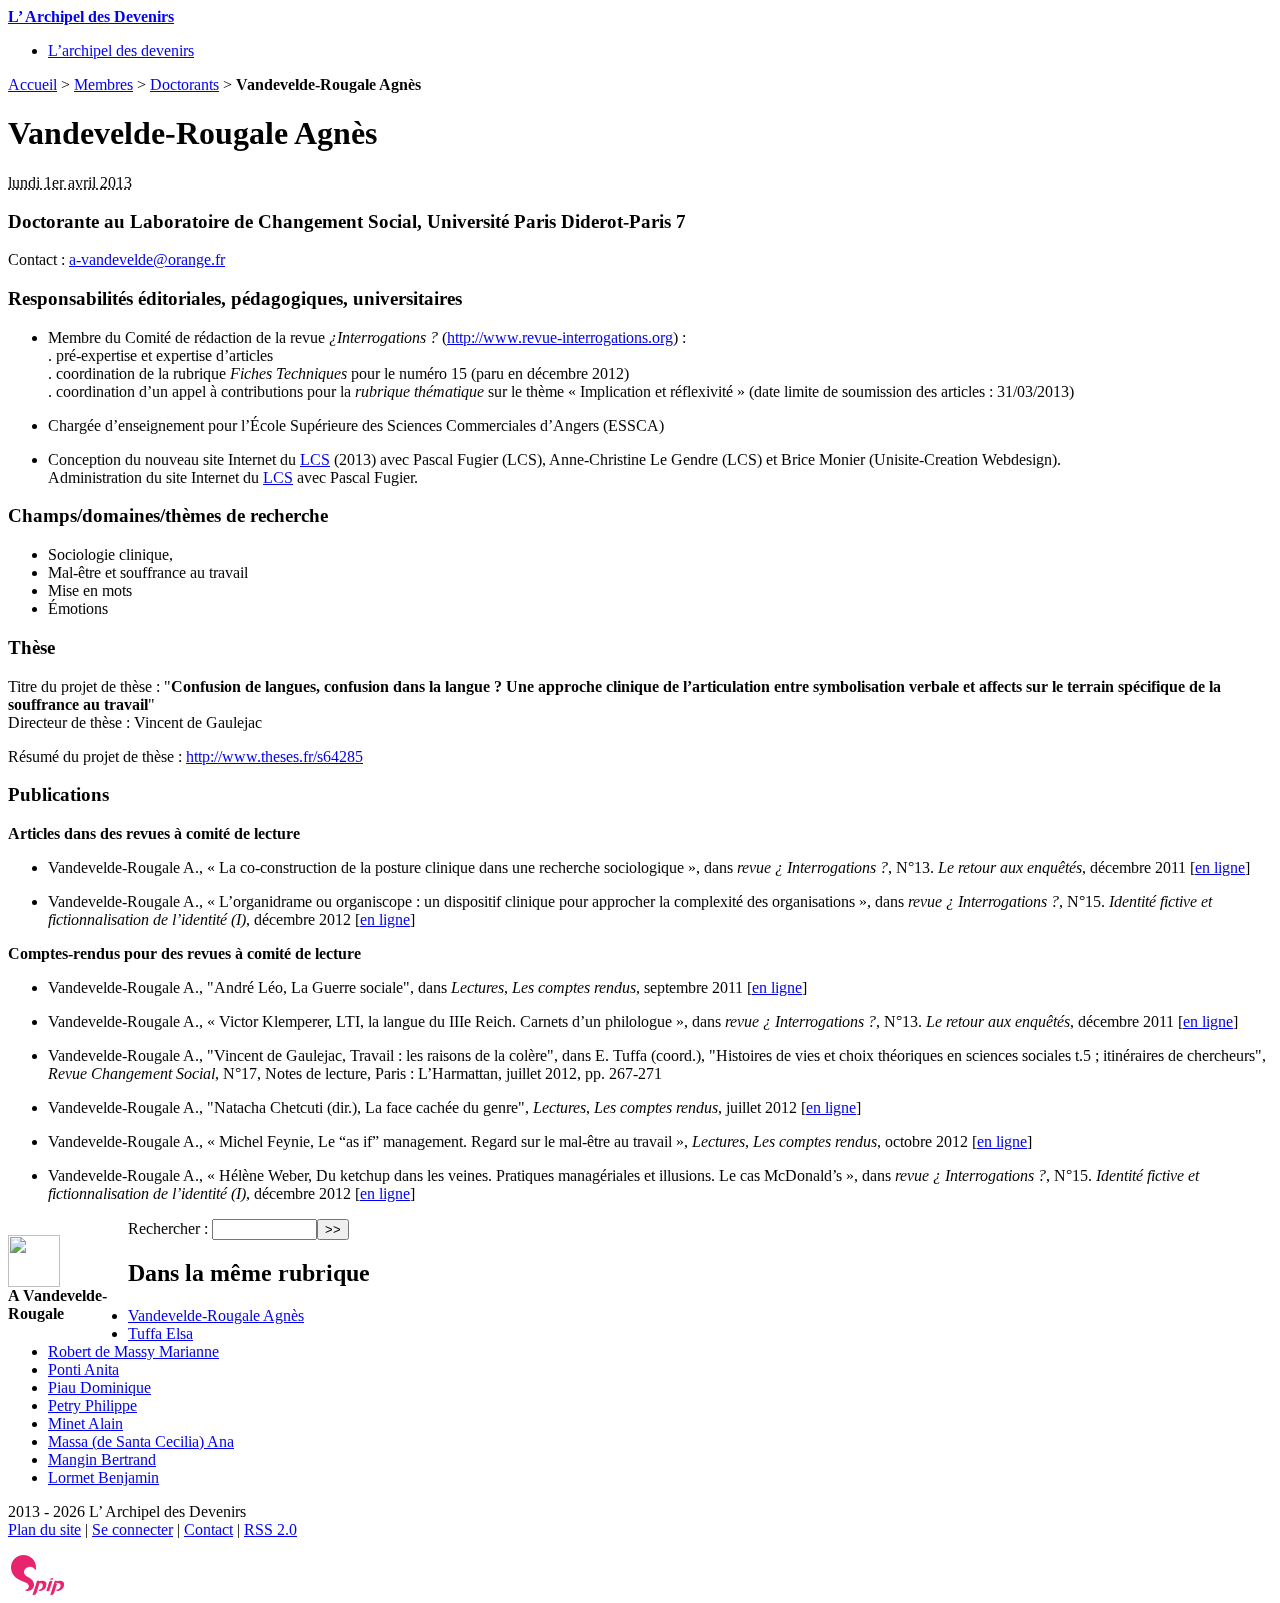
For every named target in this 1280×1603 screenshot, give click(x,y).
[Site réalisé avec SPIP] (38, 1590)
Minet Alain (85, 1423)
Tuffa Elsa (160, 1333)
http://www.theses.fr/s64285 (274, 756)
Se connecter (132, 1529)
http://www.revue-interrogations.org (560, 337)
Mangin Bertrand (102, 1459)
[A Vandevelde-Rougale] (34, 1281)
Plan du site (44, 1529)
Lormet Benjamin (103, 1477)
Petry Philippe (92, 1405)
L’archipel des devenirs (121, 50)
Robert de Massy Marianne (133, 1351)
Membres (103, 84)
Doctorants (184, 84)
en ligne (1220, 867)
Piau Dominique (99, 1387)
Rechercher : (168, 1228)
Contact (208, 1529)
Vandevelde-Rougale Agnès (216, 1315)
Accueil (32, 84)
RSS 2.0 (270, 1529)
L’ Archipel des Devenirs (91, 16)
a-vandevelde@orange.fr (147, 259)
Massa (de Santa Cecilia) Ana (141, 1441)
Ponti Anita (83, 1369)
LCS (315, 459)
